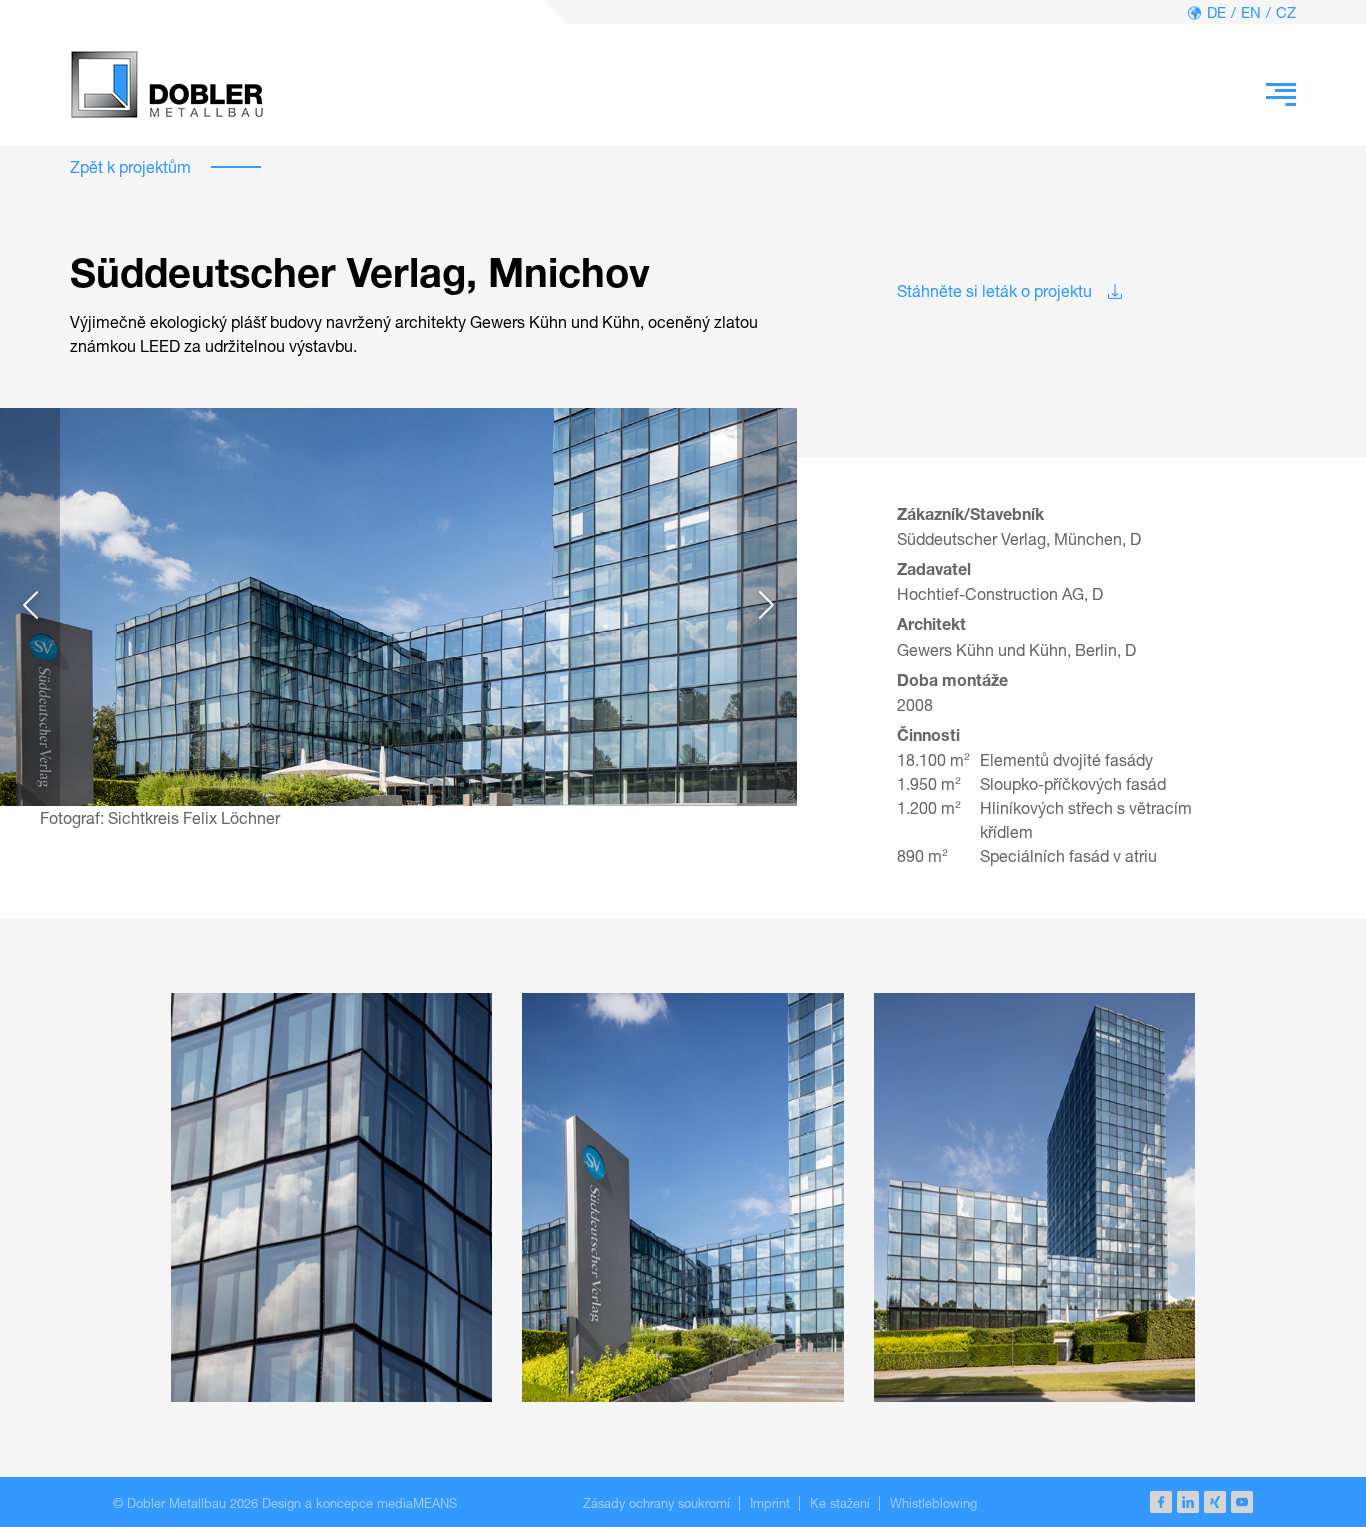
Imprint (770, 1503)
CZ (1286, 12)
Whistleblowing (933, 1503)
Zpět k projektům (130, 166)
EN (1251, 12)
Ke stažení (840, 1503)
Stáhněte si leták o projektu (994, 290)
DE (1216, 12)
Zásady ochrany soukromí (656, 1503)
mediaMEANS (417, 1503)
